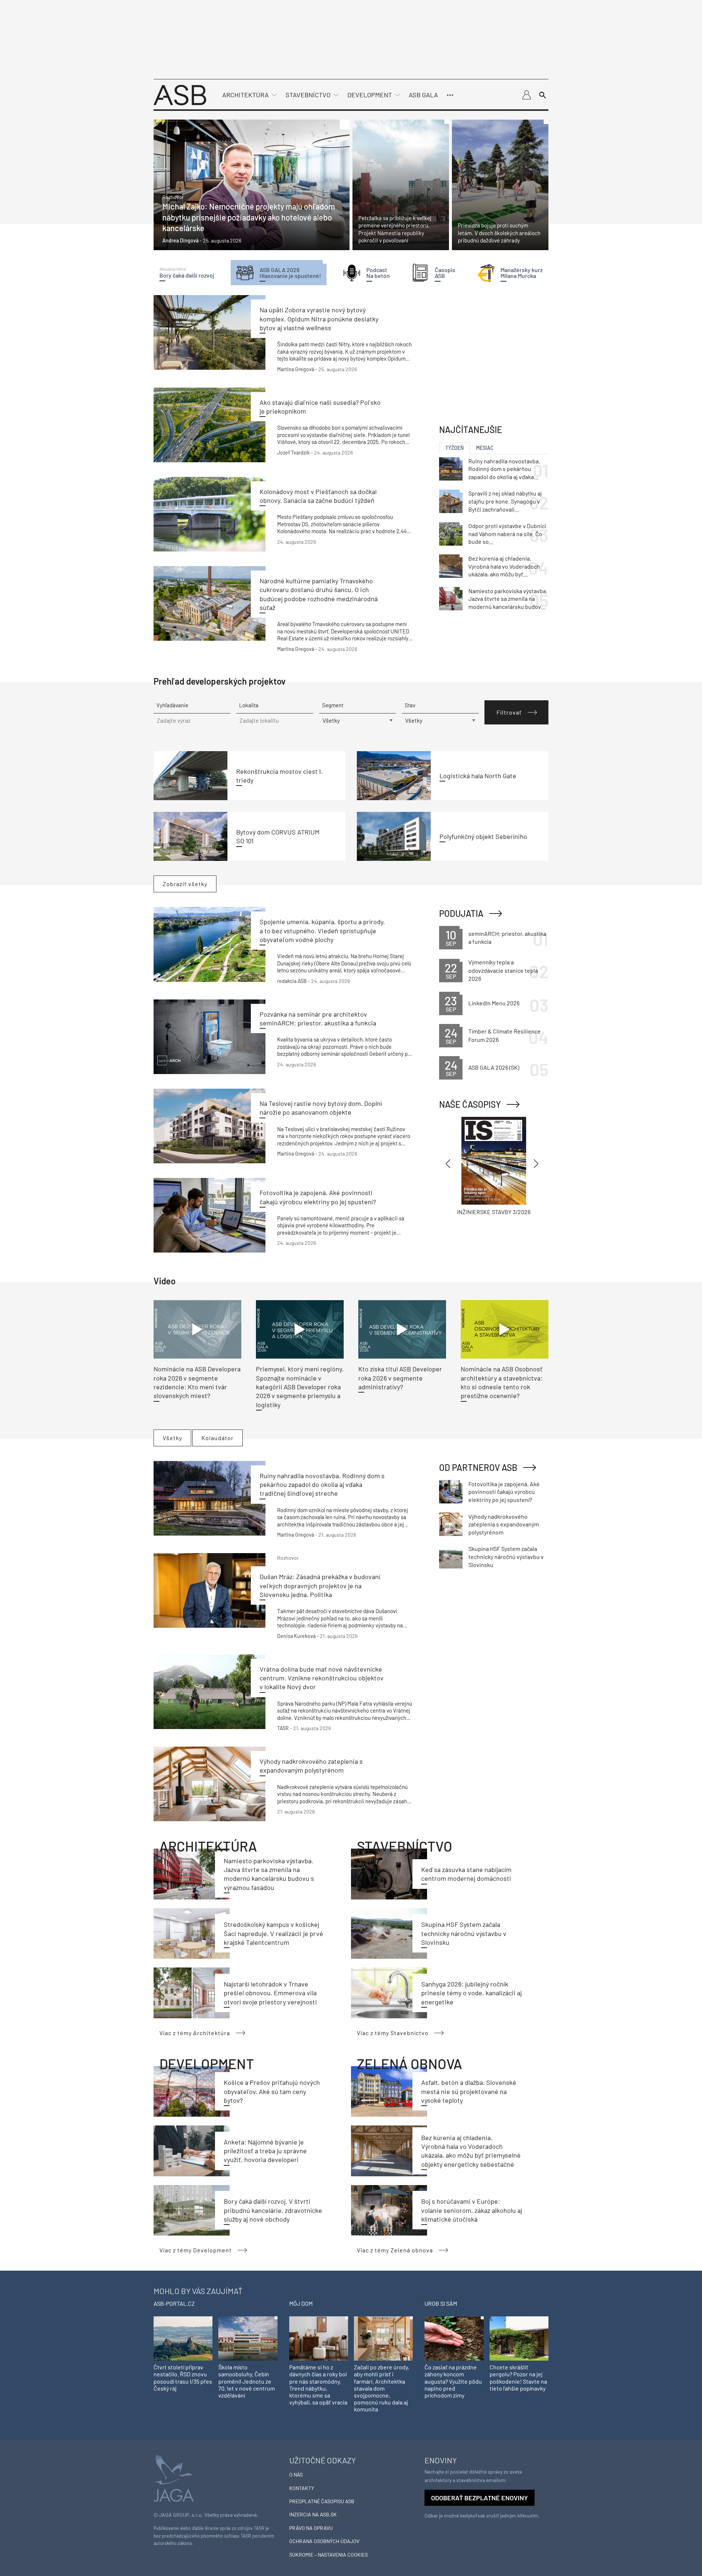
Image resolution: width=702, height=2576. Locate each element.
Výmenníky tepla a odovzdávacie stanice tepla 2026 (503, 970)
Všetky (172, 1438)
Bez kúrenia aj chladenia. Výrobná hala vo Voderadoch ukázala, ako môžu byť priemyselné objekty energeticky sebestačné (504, 566)
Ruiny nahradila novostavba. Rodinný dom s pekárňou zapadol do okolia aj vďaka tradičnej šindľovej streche (322, 1485)
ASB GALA (423, 95)
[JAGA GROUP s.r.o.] (174, 2477)
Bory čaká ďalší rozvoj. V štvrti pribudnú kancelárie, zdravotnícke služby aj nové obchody (273, 2210)
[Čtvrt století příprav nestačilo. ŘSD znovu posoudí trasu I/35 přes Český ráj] (183, 2338)
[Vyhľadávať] (543, 95)
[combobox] (275, 721)
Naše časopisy (470, 1104)
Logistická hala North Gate (478, 776)
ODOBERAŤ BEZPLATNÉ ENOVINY (480, 2498)
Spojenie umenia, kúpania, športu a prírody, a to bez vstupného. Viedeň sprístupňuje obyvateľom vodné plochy (322, 931)
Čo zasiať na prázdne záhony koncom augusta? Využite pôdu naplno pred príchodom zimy (453, 2381)
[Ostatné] (450, 95)
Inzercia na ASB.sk (313, 2514)
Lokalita (249, 705)
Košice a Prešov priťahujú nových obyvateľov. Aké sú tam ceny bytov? (272, 2091)
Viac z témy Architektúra (195, 2033)
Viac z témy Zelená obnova (395, 2250)
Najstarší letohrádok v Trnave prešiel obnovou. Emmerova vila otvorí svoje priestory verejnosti (270, 1993)
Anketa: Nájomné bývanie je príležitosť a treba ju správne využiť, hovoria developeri (265, 2151)
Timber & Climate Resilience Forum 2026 (505, 1035)
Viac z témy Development (196, 2250)
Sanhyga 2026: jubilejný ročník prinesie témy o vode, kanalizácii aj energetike (471, 1993)
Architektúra (246, 95)
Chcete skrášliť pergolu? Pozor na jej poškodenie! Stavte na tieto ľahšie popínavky (518, 2378)
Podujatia (461, 913)
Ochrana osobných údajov (324, 2541)
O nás (296, 2475)
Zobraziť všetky (185, 884)
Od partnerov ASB (478, 1467)
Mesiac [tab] (485, 448)
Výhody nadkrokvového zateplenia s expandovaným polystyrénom (504, 1524)
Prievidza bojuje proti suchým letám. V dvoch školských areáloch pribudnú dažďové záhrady (499, 233)
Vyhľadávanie (172, 705)
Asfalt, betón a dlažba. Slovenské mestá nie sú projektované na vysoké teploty (469, 2091)
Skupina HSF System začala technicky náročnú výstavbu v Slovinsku (464, 1933)
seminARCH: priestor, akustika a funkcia (507, 937)
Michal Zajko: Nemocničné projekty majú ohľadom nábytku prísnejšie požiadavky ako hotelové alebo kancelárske (249, 217)
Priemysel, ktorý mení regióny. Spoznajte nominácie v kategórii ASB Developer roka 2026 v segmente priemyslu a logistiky (300, 1387)
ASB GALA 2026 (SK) (494, 1067)
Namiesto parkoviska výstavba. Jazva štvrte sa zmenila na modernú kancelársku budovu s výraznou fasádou (508, 599)
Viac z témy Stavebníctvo (393, 2033)
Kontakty (302, 2488)
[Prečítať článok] (252, 185)
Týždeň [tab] (454, 448)
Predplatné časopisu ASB (322, 2501)
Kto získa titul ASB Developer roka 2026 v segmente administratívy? (400, 1378)
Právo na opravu (311, 2528)
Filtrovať (509, 712)
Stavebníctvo (308, 95)
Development (370, 95)
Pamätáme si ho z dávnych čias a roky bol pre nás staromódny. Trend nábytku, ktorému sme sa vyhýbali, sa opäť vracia (318, 2385)
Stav (410, 705)
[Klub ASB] (526, 95)
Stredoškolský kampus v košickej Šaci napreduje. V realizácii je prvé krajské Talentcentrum (273, 1933)
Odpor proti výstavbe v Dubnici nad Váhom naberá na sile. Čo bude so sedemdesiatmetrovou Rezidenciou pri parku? (507, 534)
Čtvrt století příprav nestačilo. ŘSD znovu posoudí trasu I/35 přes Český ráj (183, 2378)
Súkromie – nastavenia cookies (329, 2555)
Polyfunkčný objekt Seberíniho (483, 836)
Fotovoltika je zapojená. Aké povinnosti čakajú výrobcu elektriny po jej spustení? (504, 1492)
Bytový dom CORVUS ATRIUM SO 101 (278, 836)
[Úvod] (180, 94)
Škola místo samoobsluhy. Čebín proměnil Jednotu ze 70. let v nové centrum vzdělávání (247, 2381)
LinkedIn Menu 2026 (494, 1003)
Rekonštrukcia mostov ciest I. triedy (280, 776)
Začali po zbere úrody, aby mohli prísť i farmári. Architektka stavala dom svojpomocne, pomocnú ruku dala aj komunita (382, 2388)
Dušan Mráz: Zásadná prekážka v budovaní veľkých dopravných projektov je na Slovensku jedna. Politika (320, 1585)
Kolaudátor (218, 1438)
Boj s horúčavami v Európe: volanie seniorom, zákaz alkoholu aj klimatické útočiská (472, 2210)
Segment (333, 705)
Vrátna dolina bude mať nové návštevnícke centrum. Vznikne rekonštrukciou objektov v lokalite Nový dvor (322, 1678)
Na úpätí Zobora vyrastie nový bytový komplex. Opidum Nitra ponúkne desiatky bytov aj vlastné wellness (319, 319)
